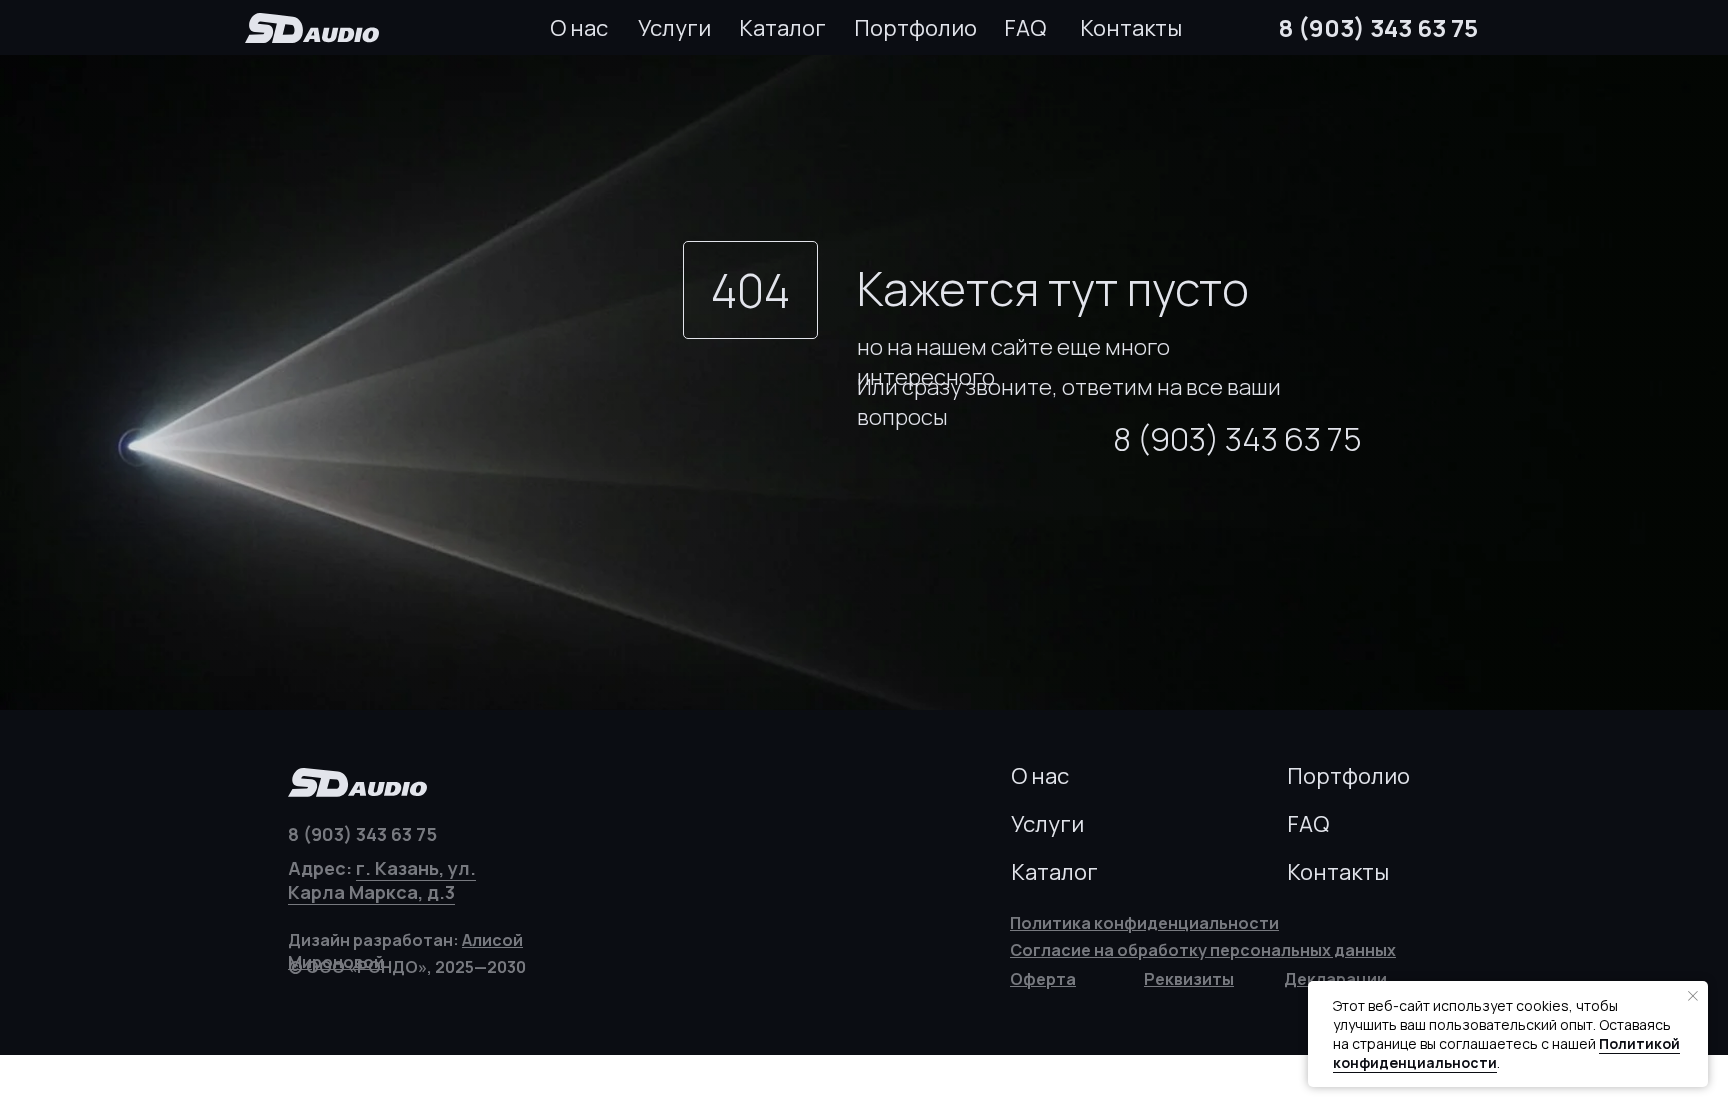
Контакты (1131, 28)
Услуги (674, 28)
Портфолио (915, 28)
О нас (579, 28)
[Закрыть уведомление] (1693, 996)
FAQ (1025, 28)
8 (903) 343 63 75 (1378, 27)
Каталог (782, 28)
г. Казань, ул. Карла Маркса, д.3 (382, 880)
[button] (1189, 979)
